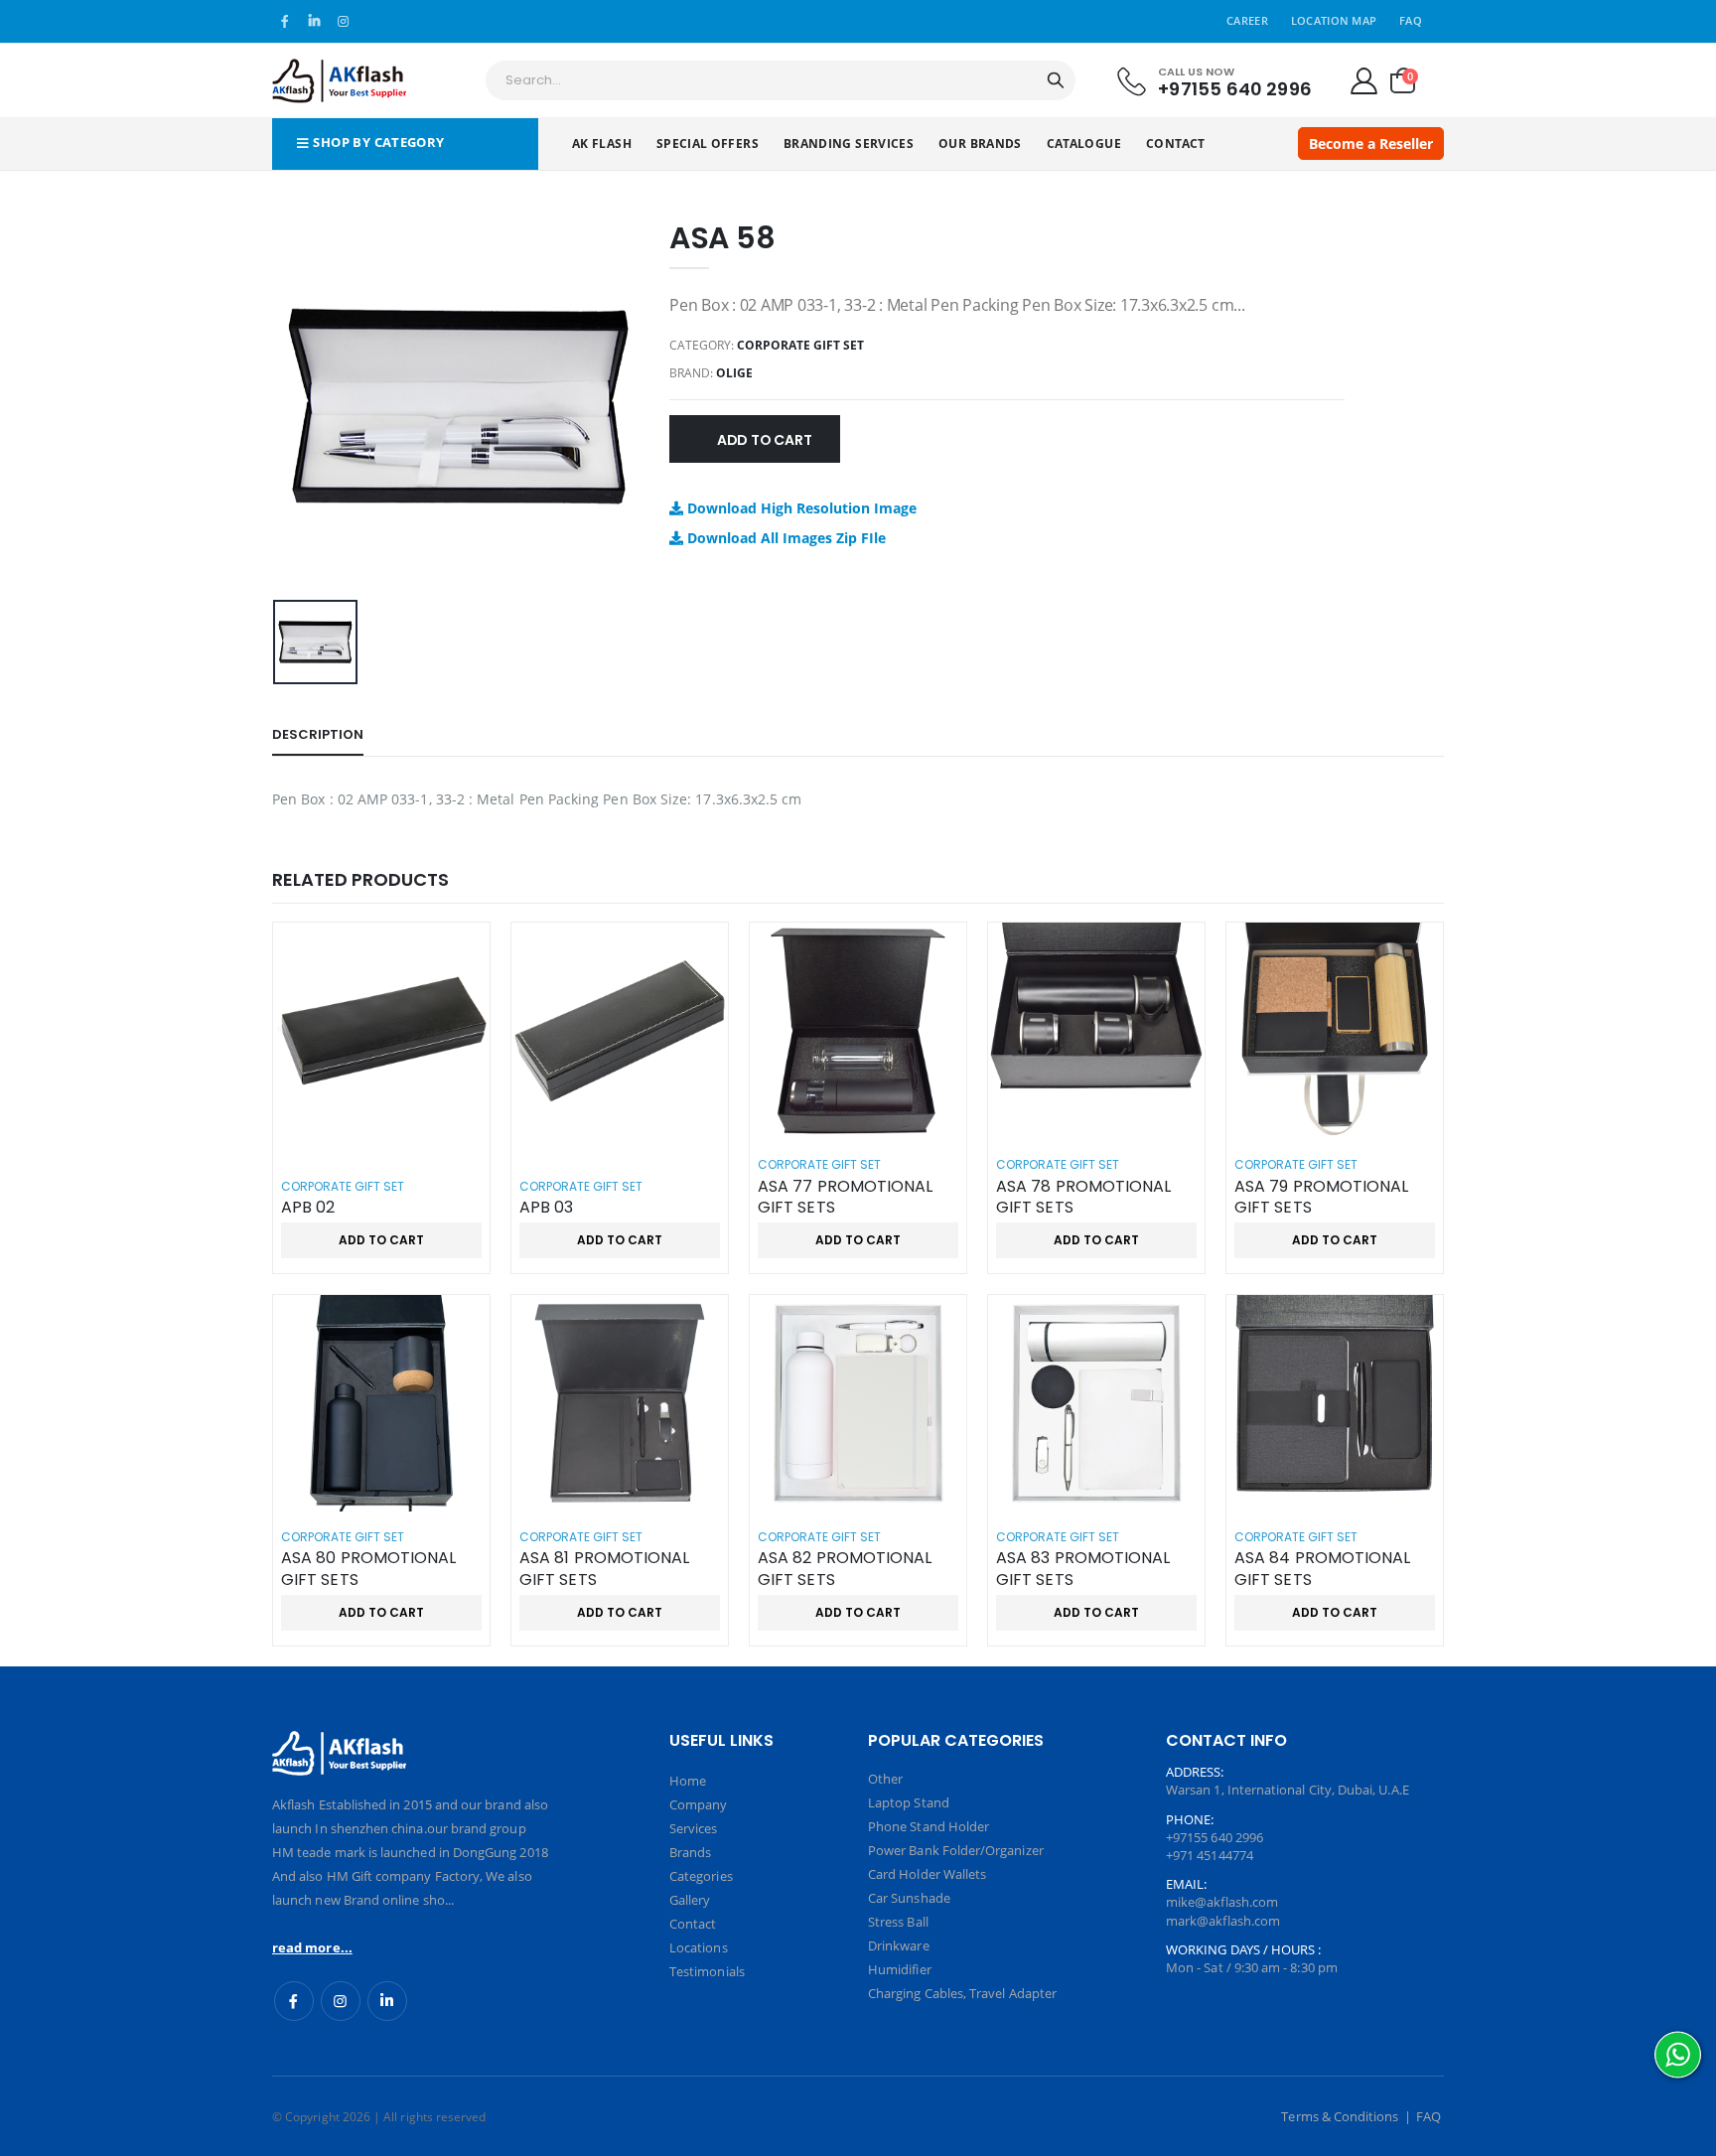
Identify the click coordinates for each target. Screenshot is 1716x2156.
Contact (1176, 144)
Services (694, 1828)
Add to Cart (765, 440)
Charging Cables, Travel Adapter (962, 1993)
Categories (701, 1876)
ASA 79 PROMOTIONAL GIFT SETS (1321, 1197)
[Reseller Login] (1364, 80)
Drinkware (899, 1945)
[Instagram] (341, 2001)
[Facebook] (294, 2001)
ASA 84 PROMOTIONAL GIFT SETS (1322, 1569)
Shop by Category (378, 142)
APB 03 (546, 1208)
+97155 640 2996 (1235, 88)
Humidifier (900, 1969)
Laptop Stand (909, 1802)
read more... (312, 1947)
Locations (699, 1947)
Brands (690, 1852)
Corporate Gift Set (800, 345)
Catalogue (1084, 144)
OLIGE (734, 373)
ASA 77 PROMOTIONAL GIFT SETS (845, 1197)
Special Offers (708, 144)
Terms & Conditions (1340, 2116)
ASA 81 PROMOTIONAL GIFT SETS (604, 1569)
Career (1247, 20)
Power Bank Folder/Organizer (956, 1850)
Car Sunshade (909, 1898)
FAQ (1411, 20)
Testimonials (707, 1971)
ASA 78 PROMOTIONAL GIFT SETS (1083, 1197)
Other (885, 1779)
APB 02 (308, 1208)
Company (698, 1804)
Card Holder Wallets (927, 1874)
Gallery (690, 1900)
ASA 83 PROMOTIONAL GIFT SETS (1083, 1569)
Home (688, 1781)
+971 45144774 (1210, 1855)
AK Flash (602, 144)
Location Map (1334, 20)
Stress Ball (898, 1922)
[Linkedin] (387, 2001)
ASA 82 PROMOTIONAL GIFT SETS (845, 1569)
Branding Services (849, 144)
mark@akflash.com (1223, 1921)
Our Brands (980, 144)
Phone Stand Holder (929, 1826)
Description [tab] (318, 734)
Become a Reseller (1371, 144)
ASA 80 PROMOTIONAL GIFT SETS (368, 1569)
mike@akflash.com (1222, 1902)
